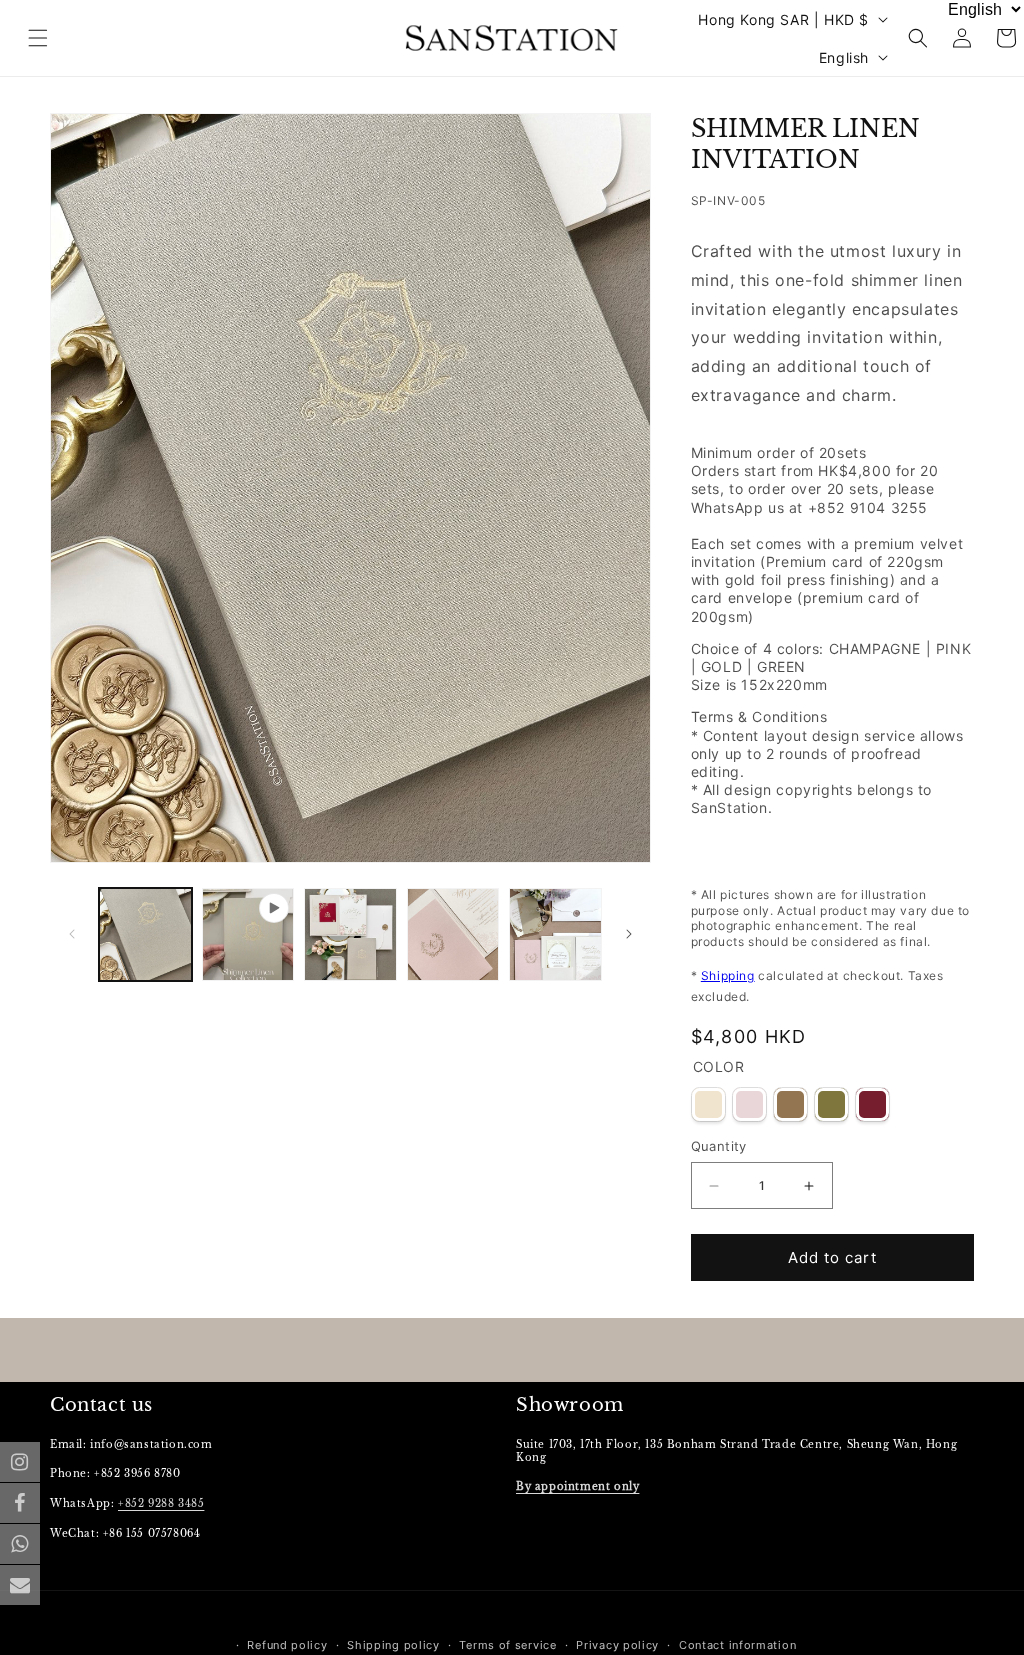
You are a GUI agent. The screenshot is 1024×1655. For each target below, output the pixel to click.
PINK (749, 1104)
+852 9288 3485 (161, 1503)
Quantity (719, 1146)
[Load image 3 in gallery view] (453, 934)
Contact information (737, 1645)
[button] (918, 38)
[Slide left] (72, 934)
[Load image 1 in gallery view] (145, 934)
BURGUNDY (872, 1104)
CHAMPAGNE (708, 1104)
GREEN (831, 1104)
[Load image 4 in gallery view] (555, 934)
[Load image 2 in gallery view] (350, 934)
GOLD (790, 1104)
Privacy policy (617, 1645)
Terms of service (507, 1645)
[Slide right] (629, 934)
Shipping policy (393, 1645)
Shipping (728, 975)
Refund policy (287, 1645)
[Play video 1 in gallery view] (248, 934)
